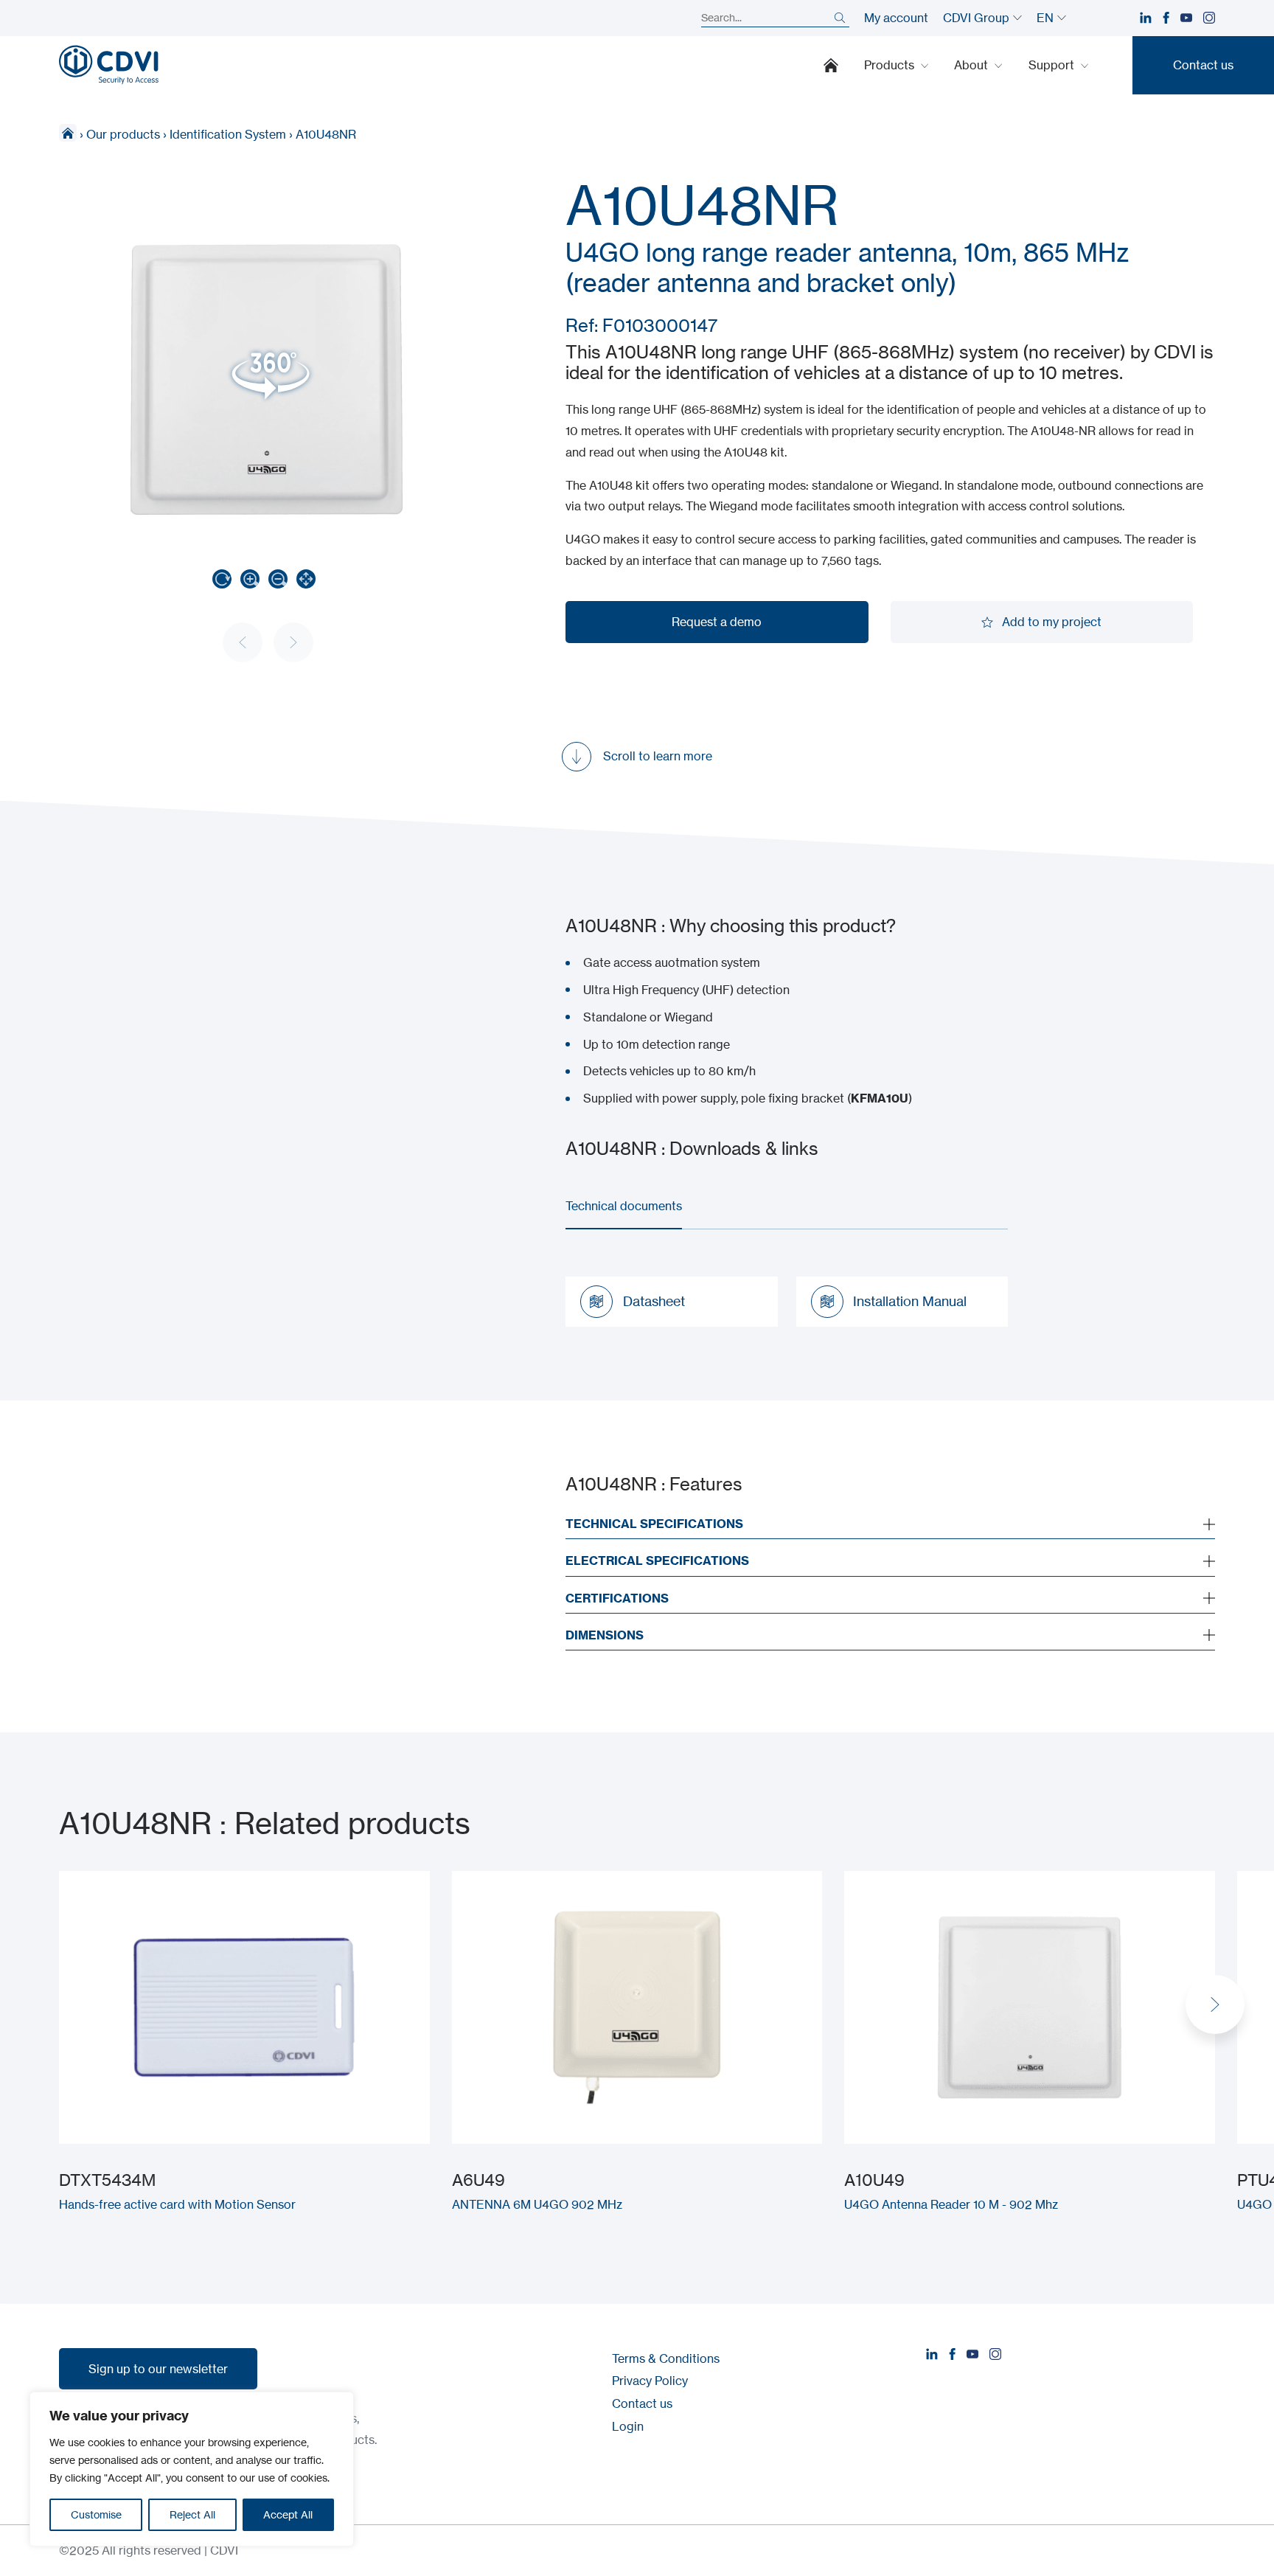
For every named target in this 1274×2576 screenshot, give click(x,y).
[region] (192, 2469)
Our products (123, 134)
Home (831, 65)
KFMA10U (880, 1098)
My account (896, 18)
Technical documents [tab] (624, 1206)
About (972, 65)
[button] (1215, 2004)
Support (1053, 65)
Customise (96, 2514)
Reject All (192, 2514)
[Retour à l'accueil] (109, 65)
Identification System (228, 134)
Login (628, 2426)
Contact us (642, 2403)
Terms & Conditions (666, 2358)
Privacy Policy (650, 2381)
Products (891, 65)
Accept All (288, 2514)
